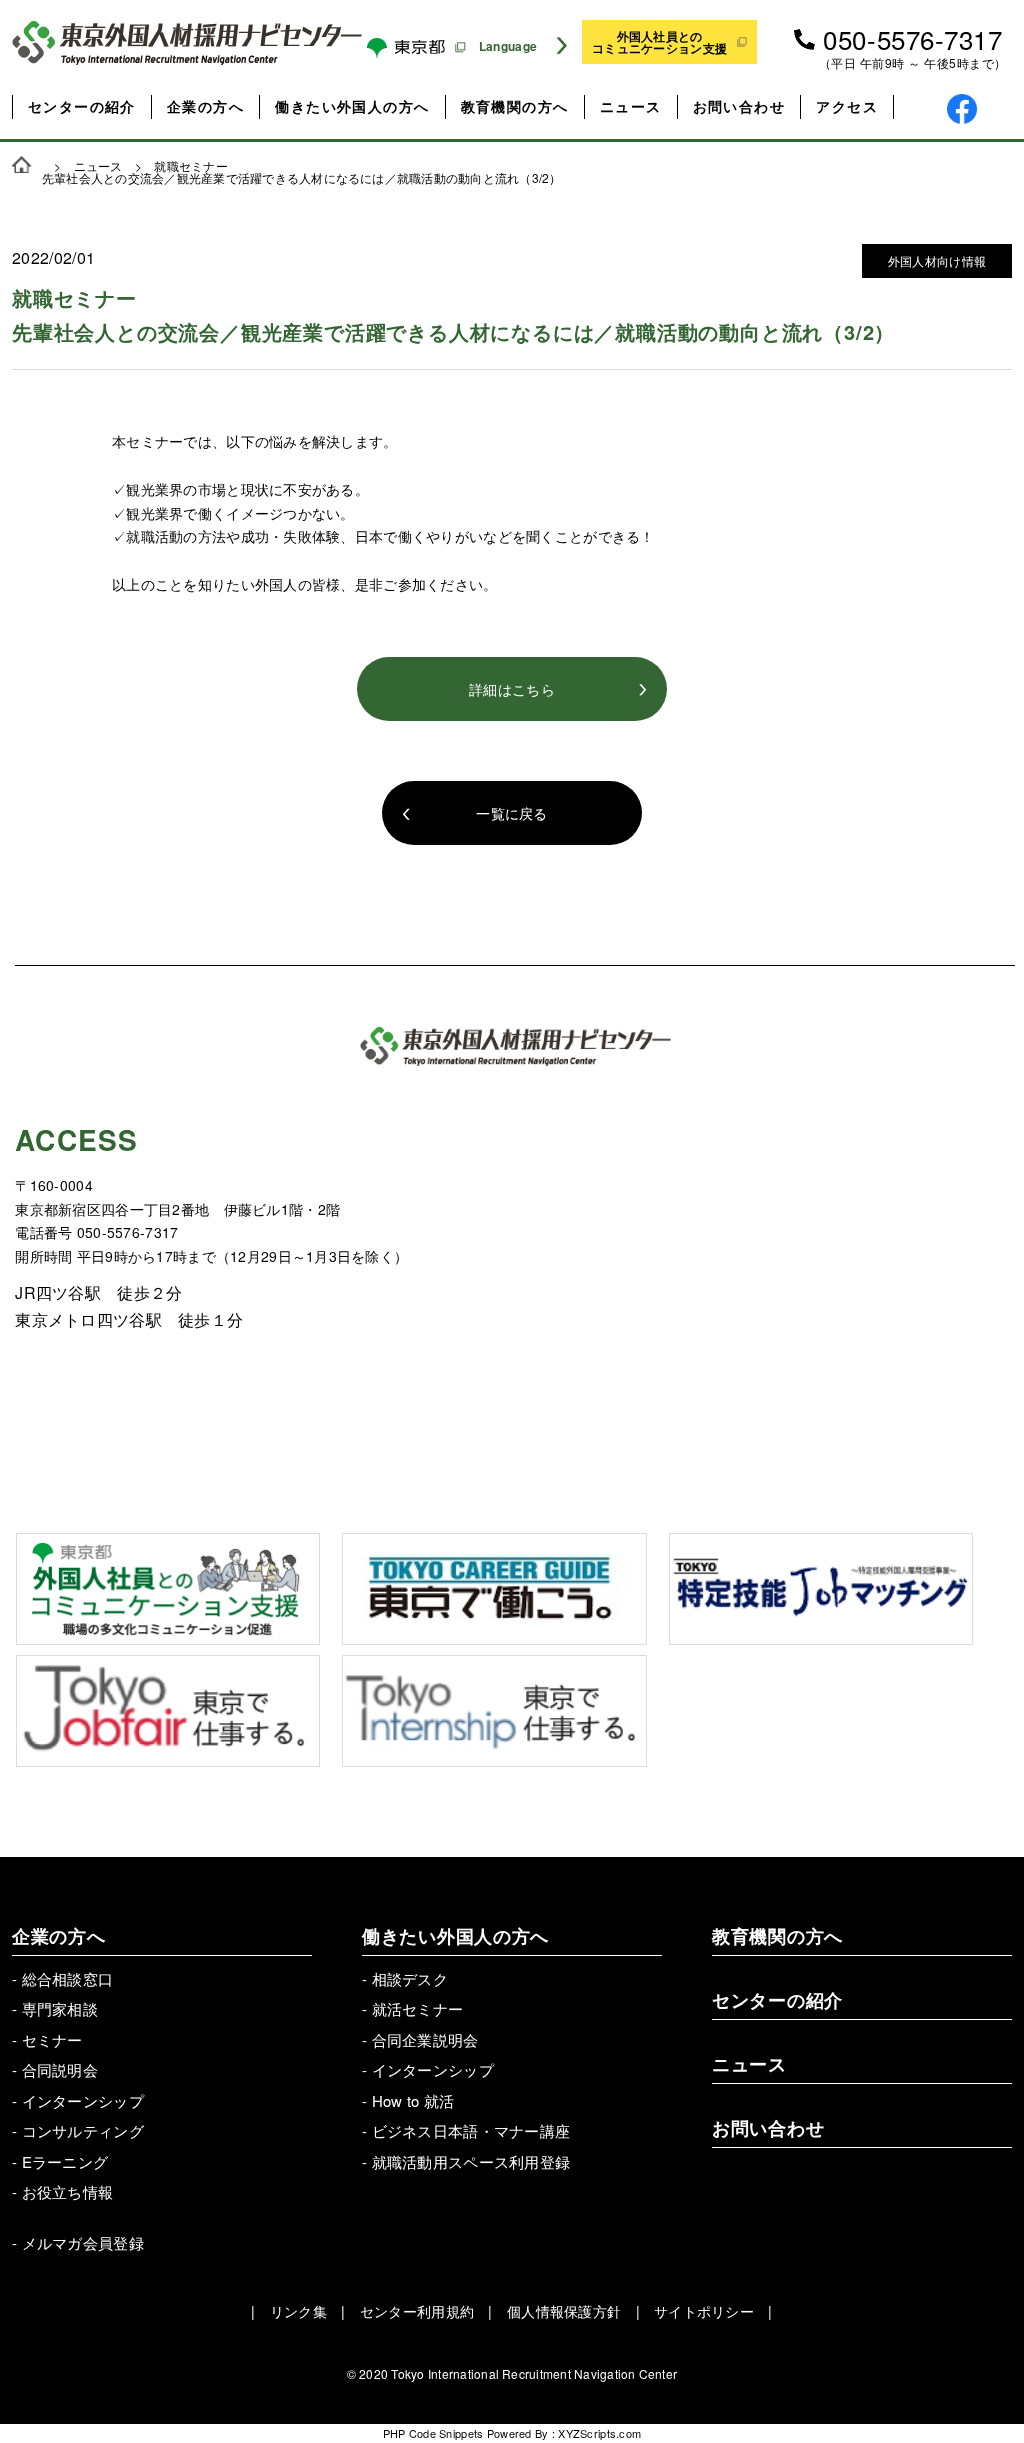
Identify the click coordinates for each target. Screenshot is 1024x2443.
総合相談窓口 (68, 1978)
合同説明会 (60, 2069)
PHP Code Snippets (433, 2433)
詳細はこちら (512, 689)
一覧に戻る (511, 813)
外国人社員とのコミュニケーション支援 (659, 42)
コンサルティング (83, 2130)
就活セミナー (418, 2008)
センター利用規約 (417, 2311)
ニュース (631, 106)
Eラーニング (65, 2161)
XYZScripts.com (599, 2433)
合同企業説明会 (425, 2039)
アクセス (847, 106)
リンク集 (298, 2311)
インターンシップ (83, 2100)
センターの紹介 (82, 106)
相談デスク (410, 1978)
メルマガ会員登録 (83, 2242)
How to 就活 (413, 2100)
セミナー (52, 2039)
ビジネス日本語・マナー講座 (471, 2130)
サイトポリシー (704, 2311)
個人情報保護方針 (564, 2311)
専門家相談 (60, 2008)
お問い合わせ (739, 106)
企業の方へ (205, 106)
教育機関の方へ (515, 106)
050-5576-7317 (912, 38)
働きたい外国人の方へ (352, 106)
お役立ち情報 (68, 2191)
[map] (765, 1286)
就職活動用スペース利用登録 (471, 2161)
